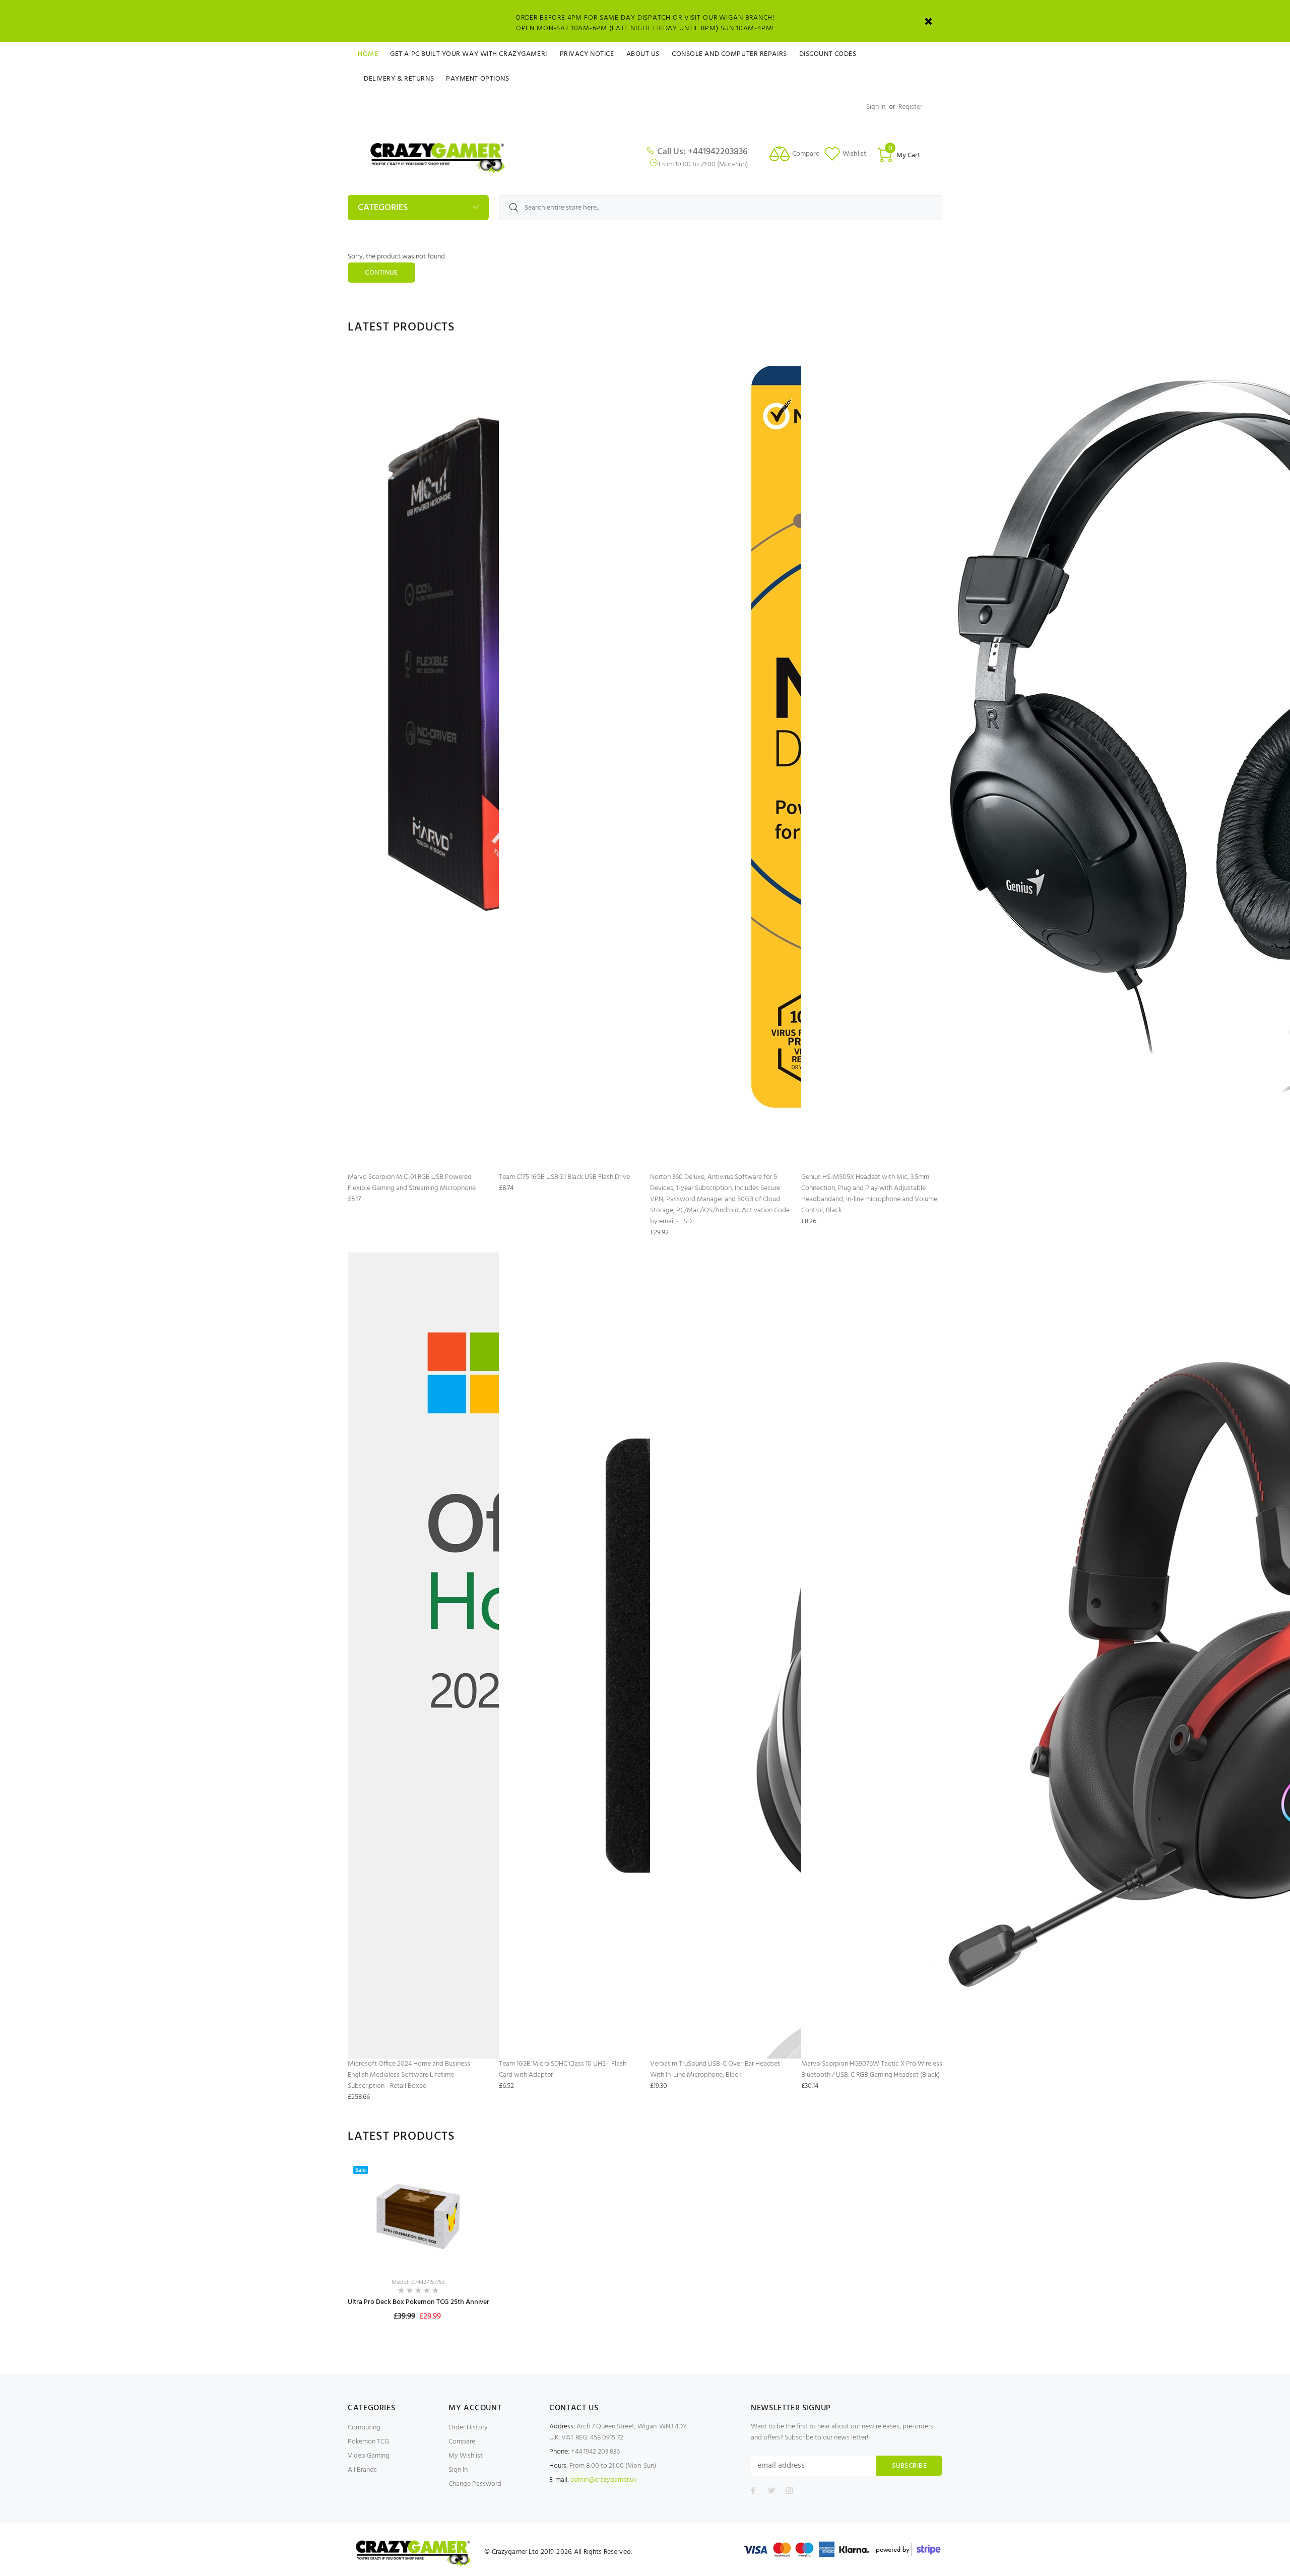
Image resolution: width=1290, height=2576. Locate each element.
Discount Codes (828, 54)
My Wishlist (466, 2456)
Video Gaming (369, 2456)
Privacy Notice (587, 54)
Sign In (876, 107)
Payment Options (477, 79)
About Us (643, 54)
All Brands (362, 2470)
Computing (364, 2428)
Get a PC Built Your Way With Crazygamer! (469, 54)
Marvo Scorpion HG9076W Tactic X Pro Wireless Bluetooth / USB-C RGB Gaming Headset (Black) (872, 2069)
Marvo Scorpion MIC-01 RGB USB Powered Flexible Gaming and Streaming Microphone (412, 1183)
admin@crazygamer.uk (603, 2480)
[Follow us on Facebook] (753, 2490)
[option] (418, 2252)
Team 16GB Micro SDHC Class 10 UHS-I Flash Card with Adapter (563, 2069)
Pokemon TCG (368, 2442)
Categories (383, 208)
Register (910, 107)
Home (368, 54)
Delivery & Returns (399, 79)
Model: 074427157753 (418, 2282)
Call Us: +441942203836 (702, 152)
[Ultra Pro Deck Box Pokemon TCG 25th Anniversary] (418, 2216)
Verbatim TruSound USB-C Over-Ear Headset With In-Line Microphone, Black (715, 2069)
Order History (468, 2428)
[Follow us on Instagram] (790, 2490)
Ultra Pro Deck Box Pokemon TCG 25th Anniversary (425, 2302)
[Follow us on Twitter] (771, 2490)
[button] (472, 2231)
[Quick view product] (472, 2177)
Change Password (475, 2484)
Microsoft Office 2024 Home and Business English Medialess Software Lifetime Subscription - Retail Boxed (409, 2075)
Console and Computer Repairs (729, 54)
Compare (462, 2442)
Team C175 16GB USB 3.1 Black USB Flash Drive (564, 1177)
